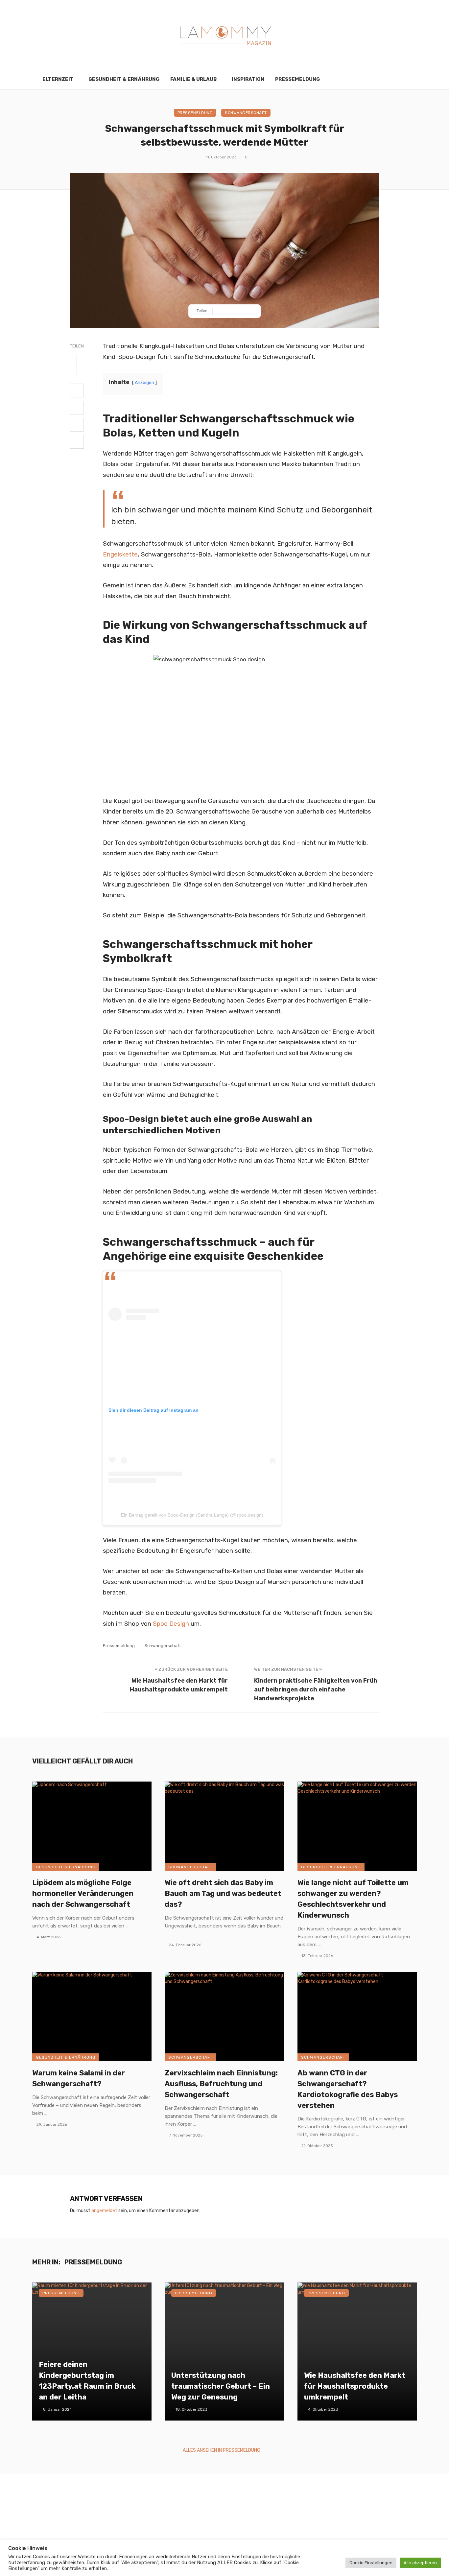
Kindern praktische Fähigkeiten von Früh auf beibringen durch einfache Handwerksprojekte (316, 1689)
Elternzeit (58, 79)
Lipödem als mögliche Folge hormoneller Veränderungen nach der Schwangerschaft (83, 1893)
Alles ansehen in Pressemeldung (222, 2450)
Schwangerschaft (246, 113)
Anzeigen (144, 382)
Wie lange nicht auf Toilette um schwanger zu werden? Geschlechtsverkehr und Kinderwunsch (353, 1899)
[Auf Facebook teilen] (77, 390)
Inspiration (248, 79)
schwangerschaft (163, 1646)
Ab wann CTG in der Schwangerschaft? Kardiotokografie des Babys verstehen (348, 2089)
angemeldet (104, 2211)
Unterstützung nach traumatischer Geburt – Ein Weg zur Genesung (221, 2386)
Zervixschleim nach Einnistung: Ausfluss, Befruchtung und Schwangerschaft (221, 2084)
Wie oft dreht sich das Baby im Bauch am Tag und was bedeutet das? (223, 1893)
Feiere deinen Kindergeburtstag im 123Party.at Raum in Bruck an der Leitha (87, 2381)
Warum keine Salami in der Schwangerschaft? (79, 2078)
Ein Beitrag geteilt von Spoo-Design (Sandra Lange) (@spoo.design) (192, 1515)
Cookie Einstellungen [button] (371, 2563)
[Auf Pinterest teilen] (77, 425)
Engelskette (120, 555)
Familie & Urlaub (193, 79)
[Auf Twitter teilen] (77, 408)
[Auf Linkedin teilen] (77, 442)
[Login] (400, 79)
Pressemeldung (297, 79)
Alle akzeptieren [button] (420, 2563)
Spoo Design (171, 1624)
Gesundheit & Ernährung (124, 79)
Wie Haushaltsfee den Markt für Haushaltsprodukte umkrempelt (179, 1685)
